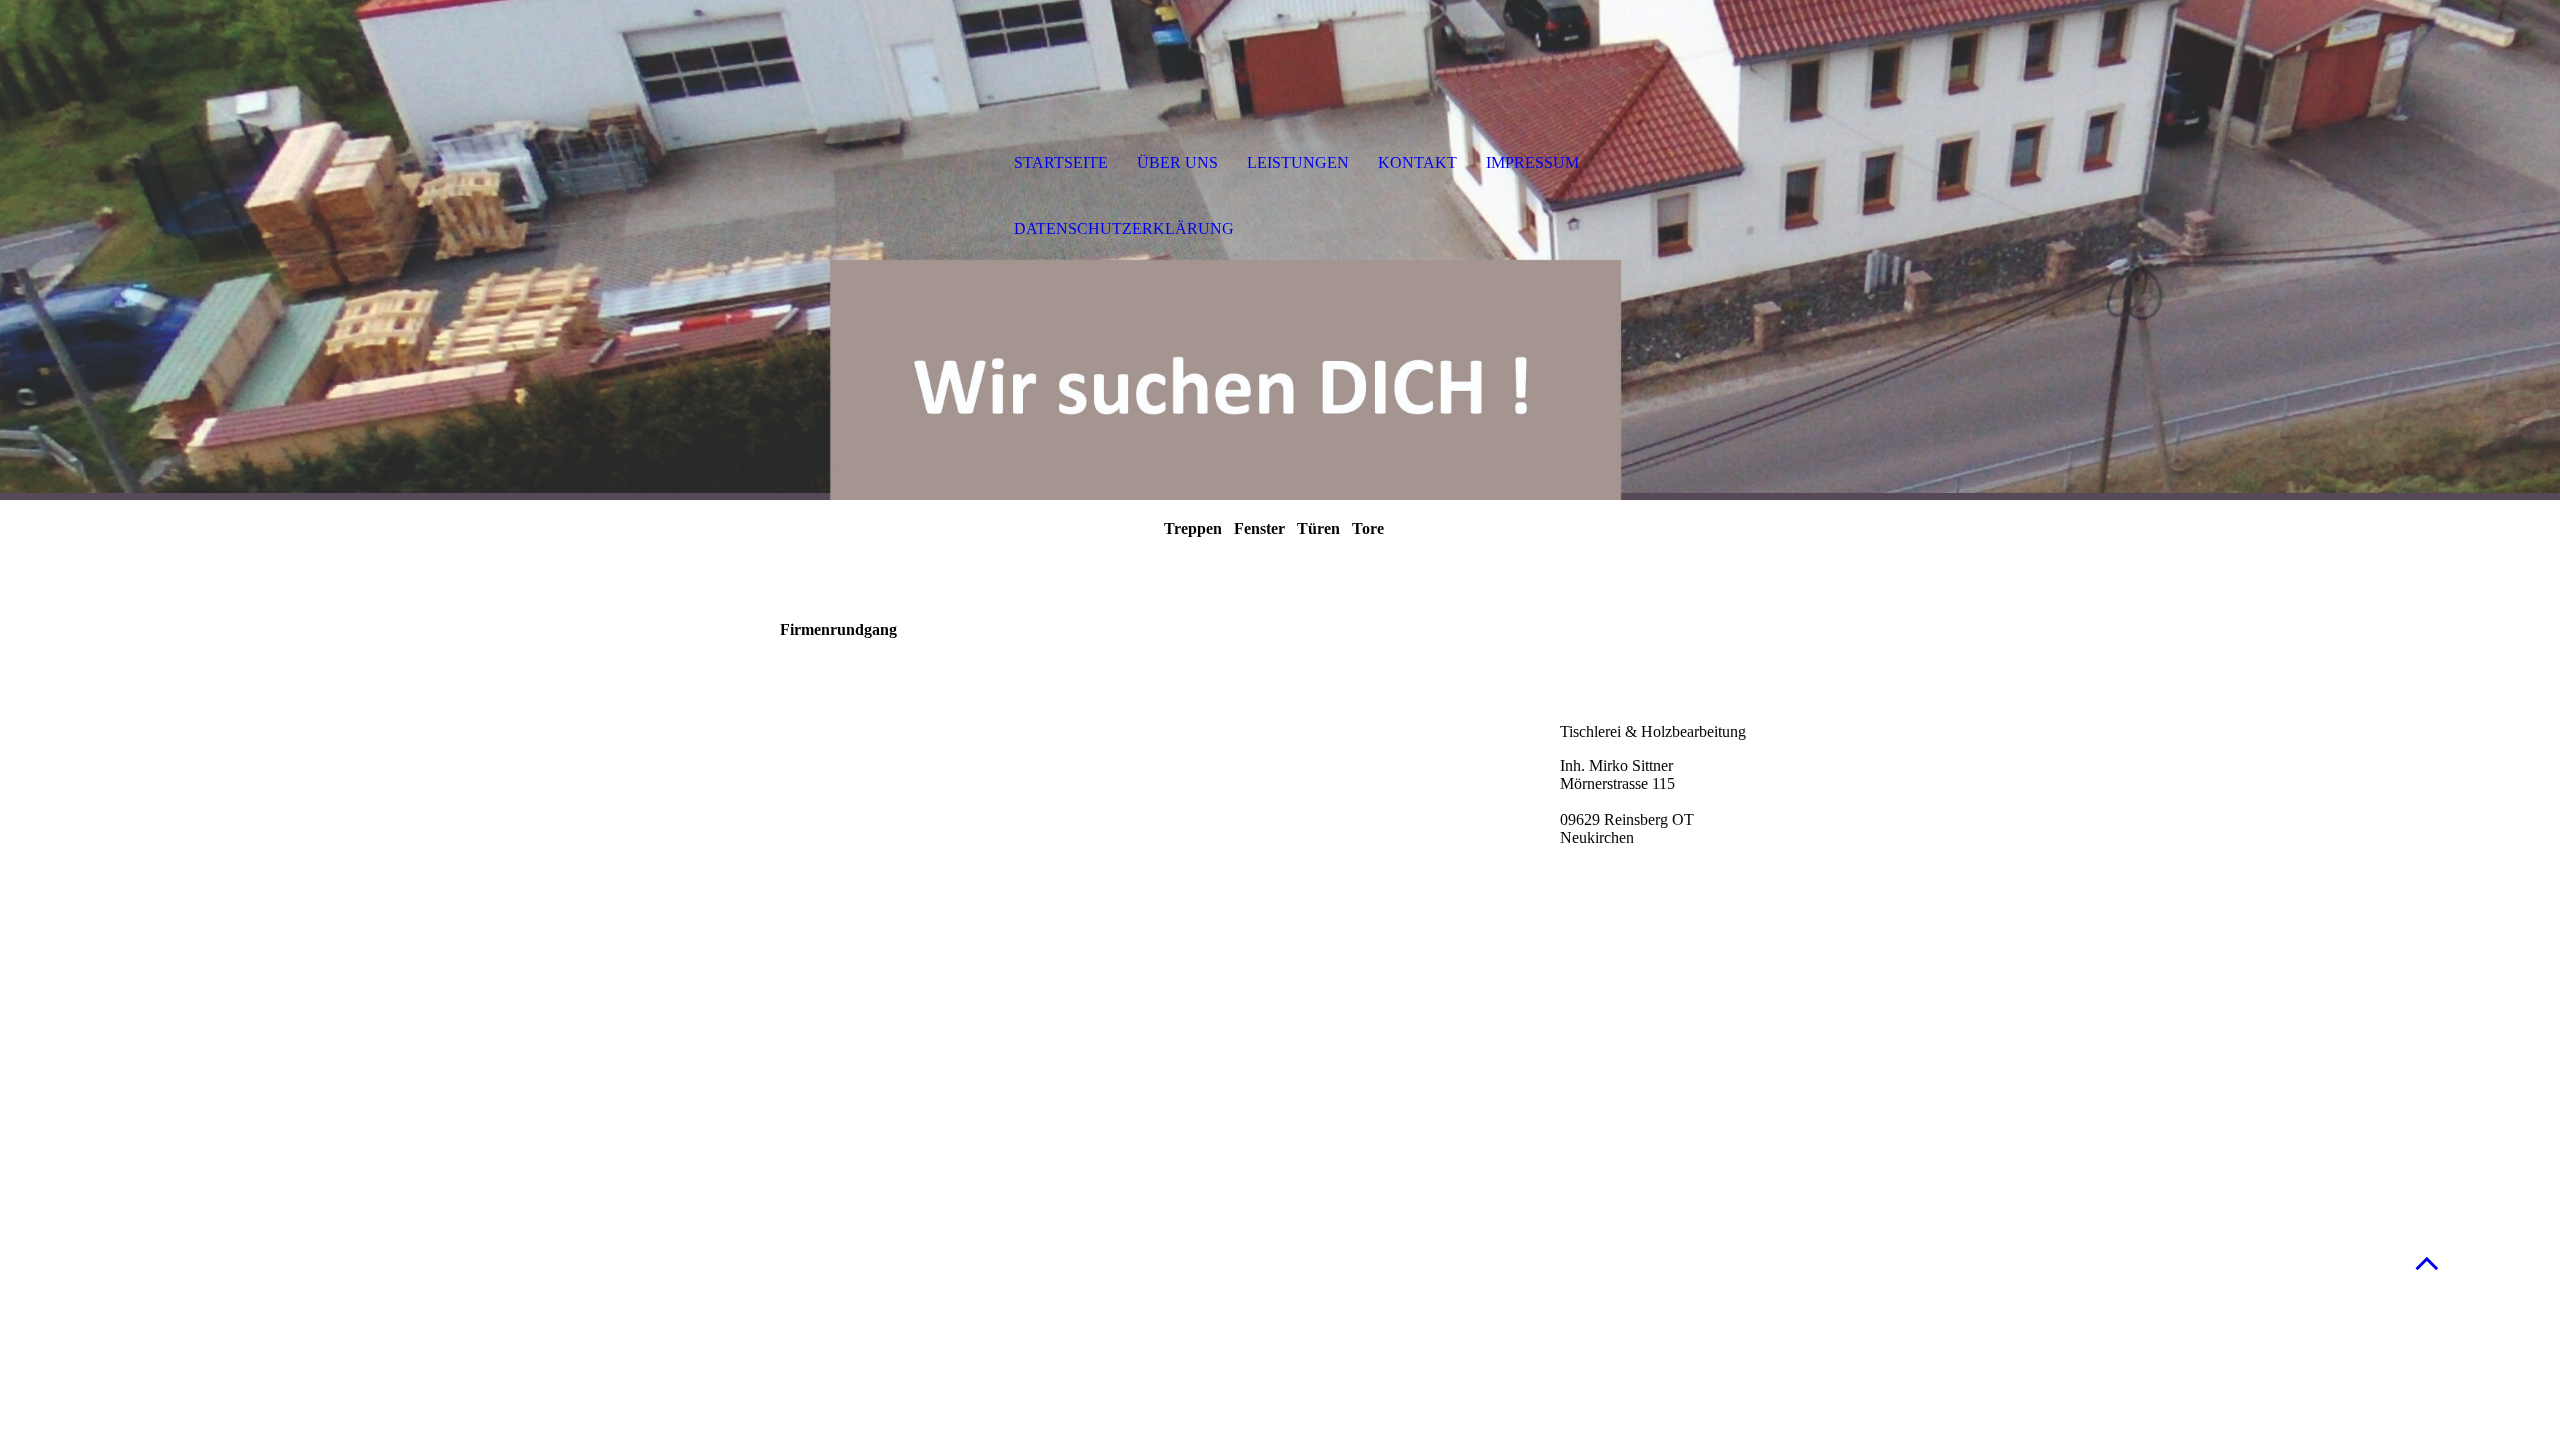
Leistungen (1298, 162)
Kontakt (1417, 162)
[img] (885, 165)
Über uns (1177, 162)
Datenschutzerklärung (1124, 228)
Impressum (1532, 162)
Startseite (1061, 162)
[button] (2427, 1262)
